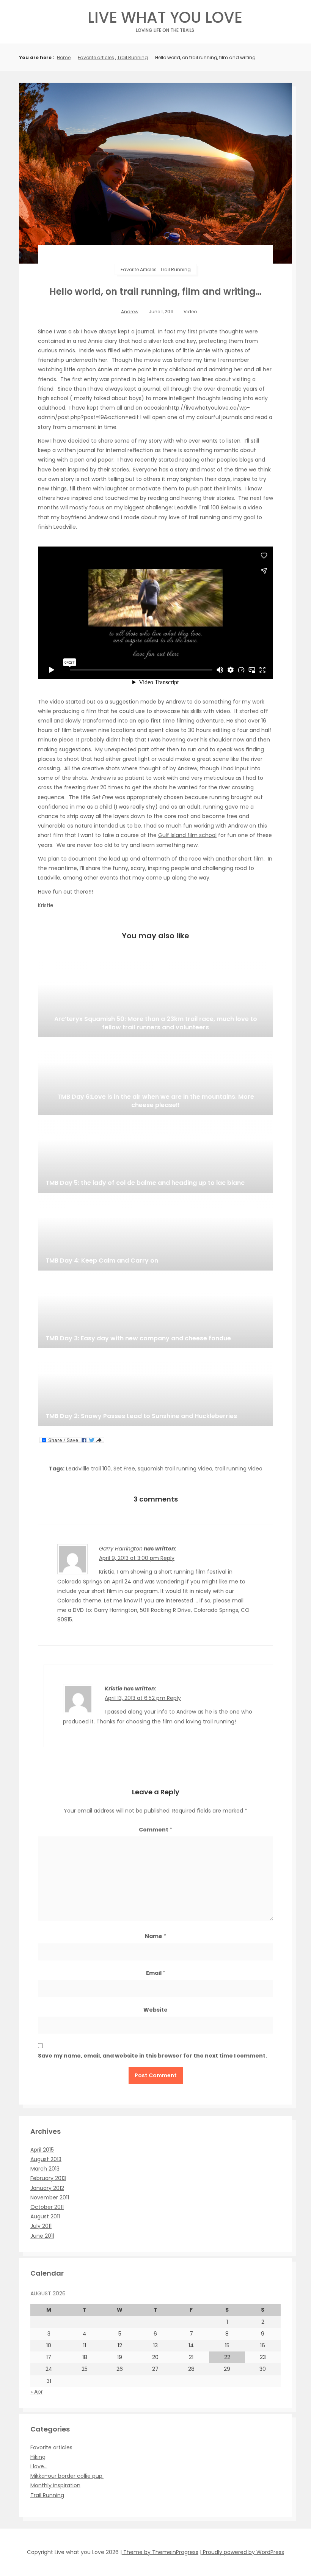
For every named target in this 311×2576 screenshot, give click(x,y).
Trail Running (133, 57)
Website (155, 2010)
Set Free (124, 1469)
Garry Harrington (121, 1549)
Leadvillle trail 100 (88, 1469)
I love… (39, 2466)
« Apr (37, 2392)
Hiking (38, 2457)
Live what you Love (165, 20)
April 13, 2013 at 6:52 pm (136, 1698)
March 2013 (45, 2169)
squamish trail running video (175, 1469)
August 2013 (46, 2159)
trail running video (239, 1469)
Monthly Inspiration (55, 2485)
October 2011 (47, 2207)
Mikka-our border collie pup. (67, 2476)
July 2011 (41, 2226)
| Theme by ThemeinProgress (159, 2552)
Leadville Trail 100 (197, 507)
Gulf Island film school (187, 835)
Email (156, 1973)
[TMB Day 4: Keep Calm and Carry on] (155, 1233)
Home (64, 57)
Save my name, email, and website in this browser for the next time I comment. (152, 2056)
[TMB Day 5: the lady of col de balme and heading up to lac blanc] (155, 1155)
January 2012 (47, 2188)
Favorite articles (96, 57)
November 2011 (50, 2197)
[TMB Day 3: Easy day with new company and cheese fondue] (155, 1310)
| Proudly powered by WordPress (242, 2552)
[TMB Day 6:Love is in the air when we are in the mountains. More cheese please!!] (155, 1077)
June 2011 (42, 2236)
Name (155, 1936)
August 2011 (45, 2216)
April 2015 (42, 2150)
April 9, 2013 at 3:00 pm (130, 1558)
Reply (167, 1558)
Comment (155, 1830)
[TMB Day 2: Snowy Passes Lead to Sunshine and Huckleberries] (155, 1388)
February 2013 (48, 2178)
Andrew (130, 312)
